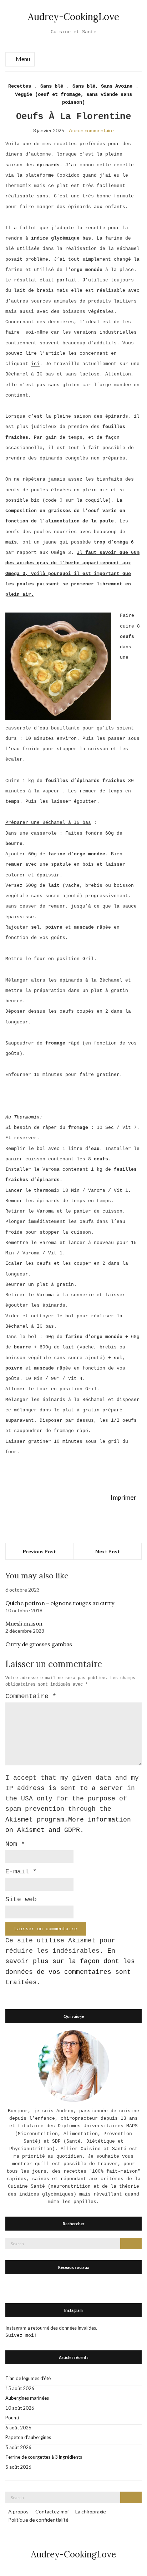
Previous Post (39, 1551)
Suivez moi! (21, 2336)
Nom (15, 1844)
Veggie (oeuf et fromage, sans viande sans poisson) (73, 99)
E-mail (21, 1872)
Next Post (108, 1551)
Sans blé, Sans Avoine (102, 86)
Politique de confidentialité (38, 2520)
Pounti (12, 2418)
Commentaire (31, 1696)
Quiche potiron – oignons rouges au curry (60, 1603)
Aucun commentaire (91, 130)
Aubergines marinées (27, 2398)
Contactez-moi (52, 2511)
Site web (21, 1899)
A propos (18, 2511)
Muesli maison (24, 1623)
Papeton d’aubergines (28, 2437)
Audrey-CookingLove (73, 17)
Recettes (20, 86)
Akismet (19, 1820)
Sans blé (52, 86)
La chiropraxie (91, 2511)
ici (35, 364)
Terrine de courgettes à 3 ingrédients (44, 2457)
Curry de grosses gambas (39, 1644)
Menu (22, 59)
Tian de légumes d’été (28, 2378)
